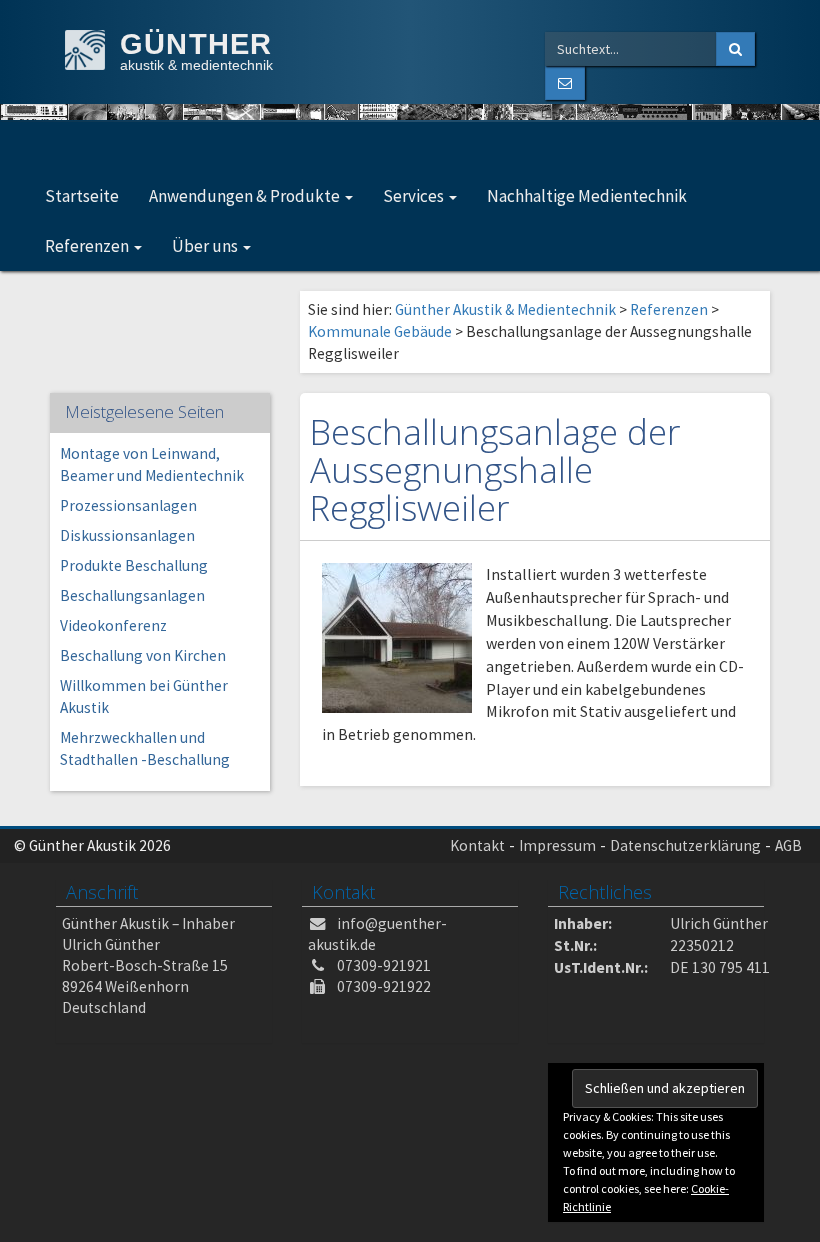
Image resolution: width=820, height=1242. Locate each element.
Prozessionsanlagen (128, 505)
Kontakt (477, 845)
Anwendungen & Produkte (246, 196)
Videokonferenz (113, 625)
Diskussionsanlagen (127, 535)
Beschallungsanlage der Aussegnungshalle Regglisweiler (495, 469)
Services (415, 196)
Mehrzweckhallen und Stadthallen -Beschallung (145, 748)
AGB (788, 845)
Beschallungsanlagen (132, 595)
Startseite (82, 196)
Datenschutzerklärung (685, 845)
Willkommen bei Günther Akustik (144, 696)
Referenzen (88, 246)
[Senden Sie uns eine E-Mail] (565, 83)
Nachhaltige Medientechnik (587, 196)
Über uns (206, 246)
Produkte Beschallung (134, 565)
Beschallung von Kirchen (143, 655)
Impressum (557, 845)
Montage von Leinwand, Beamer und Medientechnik (152, 464)
